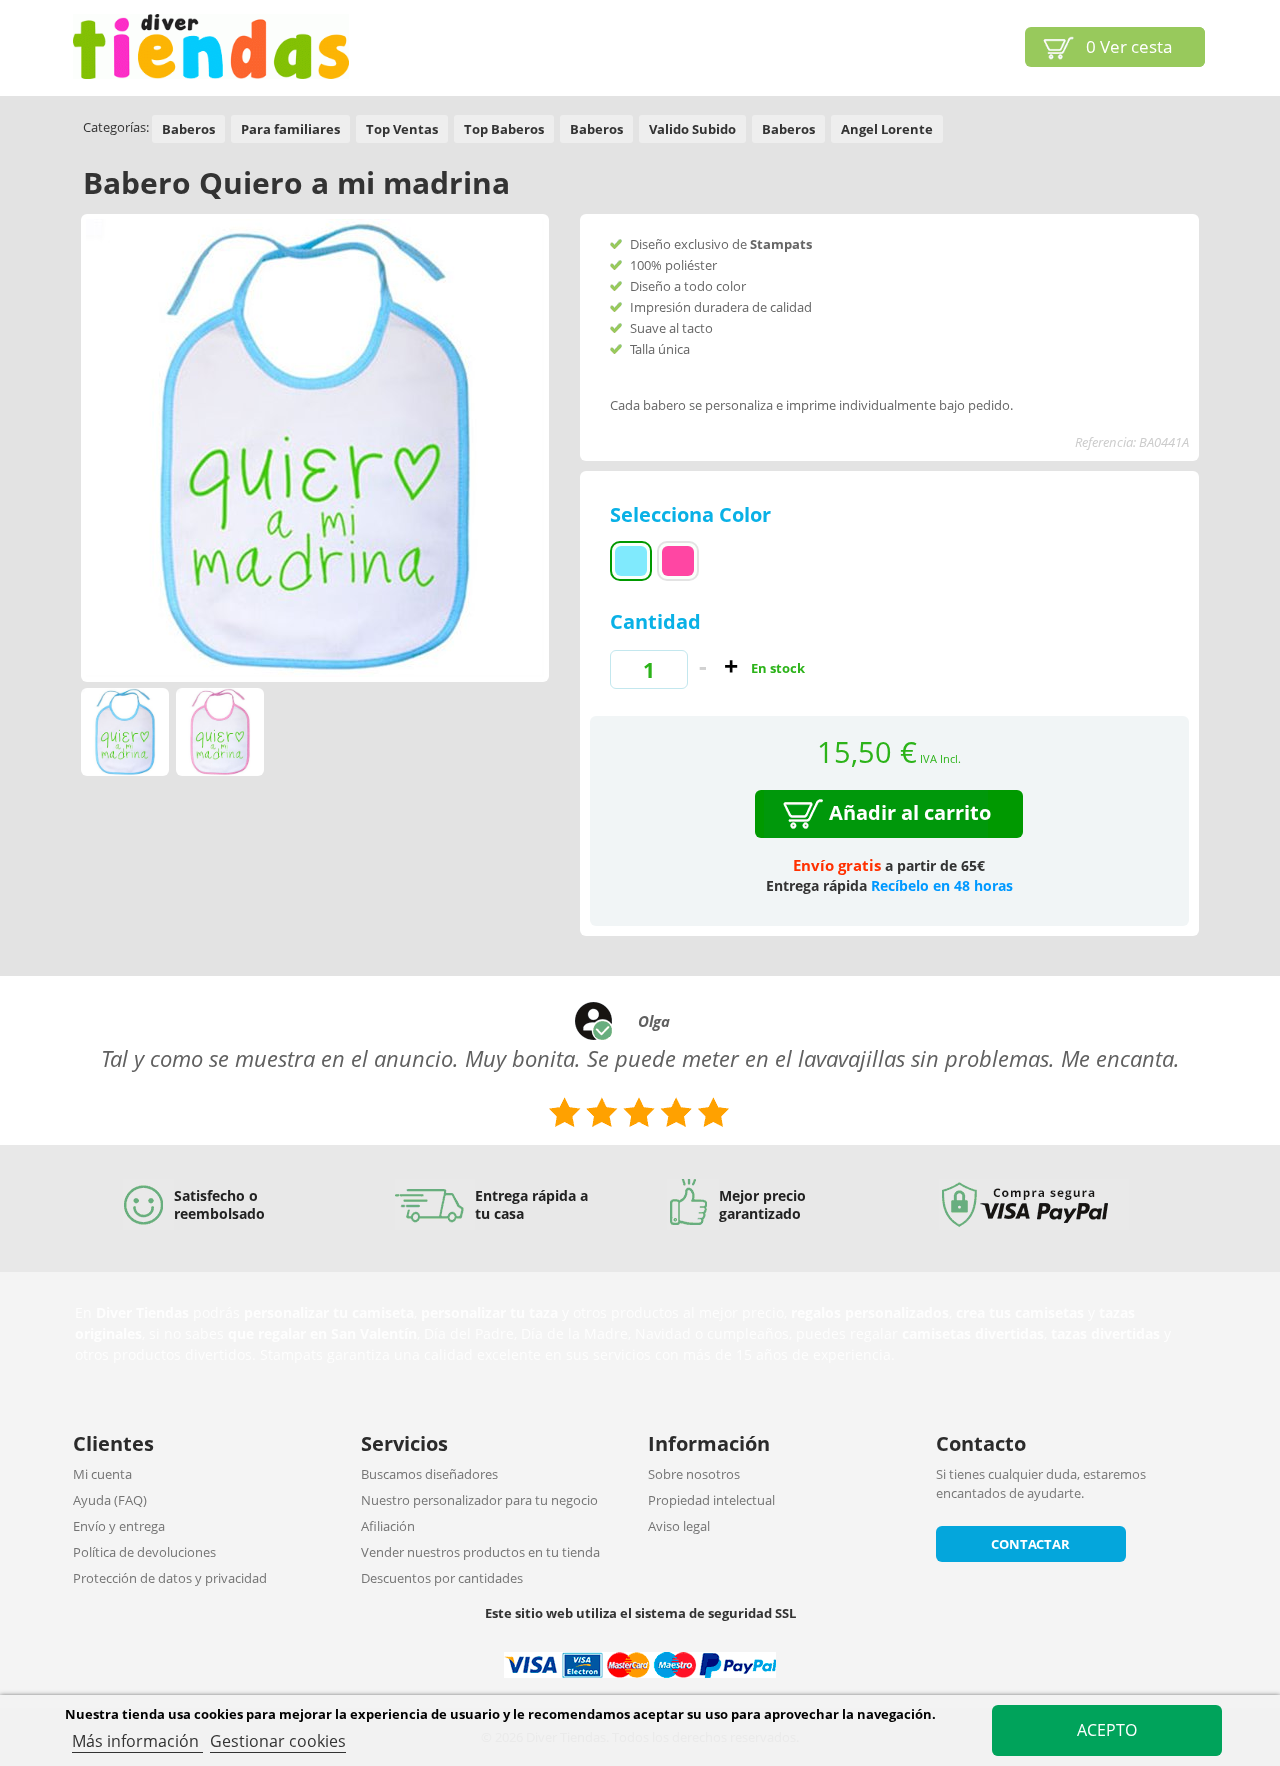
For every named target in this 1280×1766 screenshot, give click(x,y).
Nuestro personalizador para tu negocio (479, 1500)
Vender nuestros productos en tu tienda (480, 1552)
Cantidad (655, 621)
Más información (137, 1741)
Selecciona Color (693, 514)
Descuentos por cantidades (442, 1578)
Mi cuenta (102, 1474)
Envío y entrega (119, 1526)
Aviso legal (679, 1526)
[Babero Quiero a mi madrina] (125, 732)
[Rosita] (678, 561)
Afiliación (388, 1526)
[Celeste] (631, 561)
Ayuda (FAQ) (110, 1500)
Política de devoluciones (144, 1552)
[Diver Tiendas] (211, 46)
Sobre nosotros (694, 1474)
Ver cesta (1129, 46)
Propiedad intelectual (711, 1500)
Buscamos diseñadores (429, 1474)
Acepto (1107, 1730)
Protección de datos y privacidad (170, 1578)
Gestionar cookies (278, 1741)
